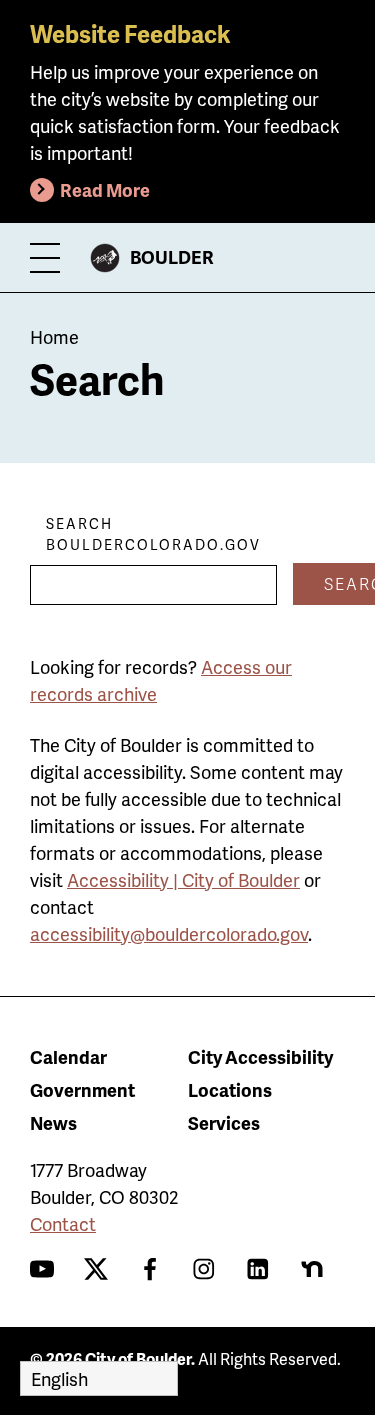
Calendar (68, 1056)
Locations (230, 1089)
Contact (63, 1223)
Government (82, 1089)
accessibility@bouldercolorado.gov (169, 933)
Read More (105, 189)
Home (54, 336)
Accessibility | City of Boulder (183, 879)
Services (224, 1122)
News (53, 1122)
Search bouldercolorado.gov (153, 534)
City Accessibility (260, 1056)
